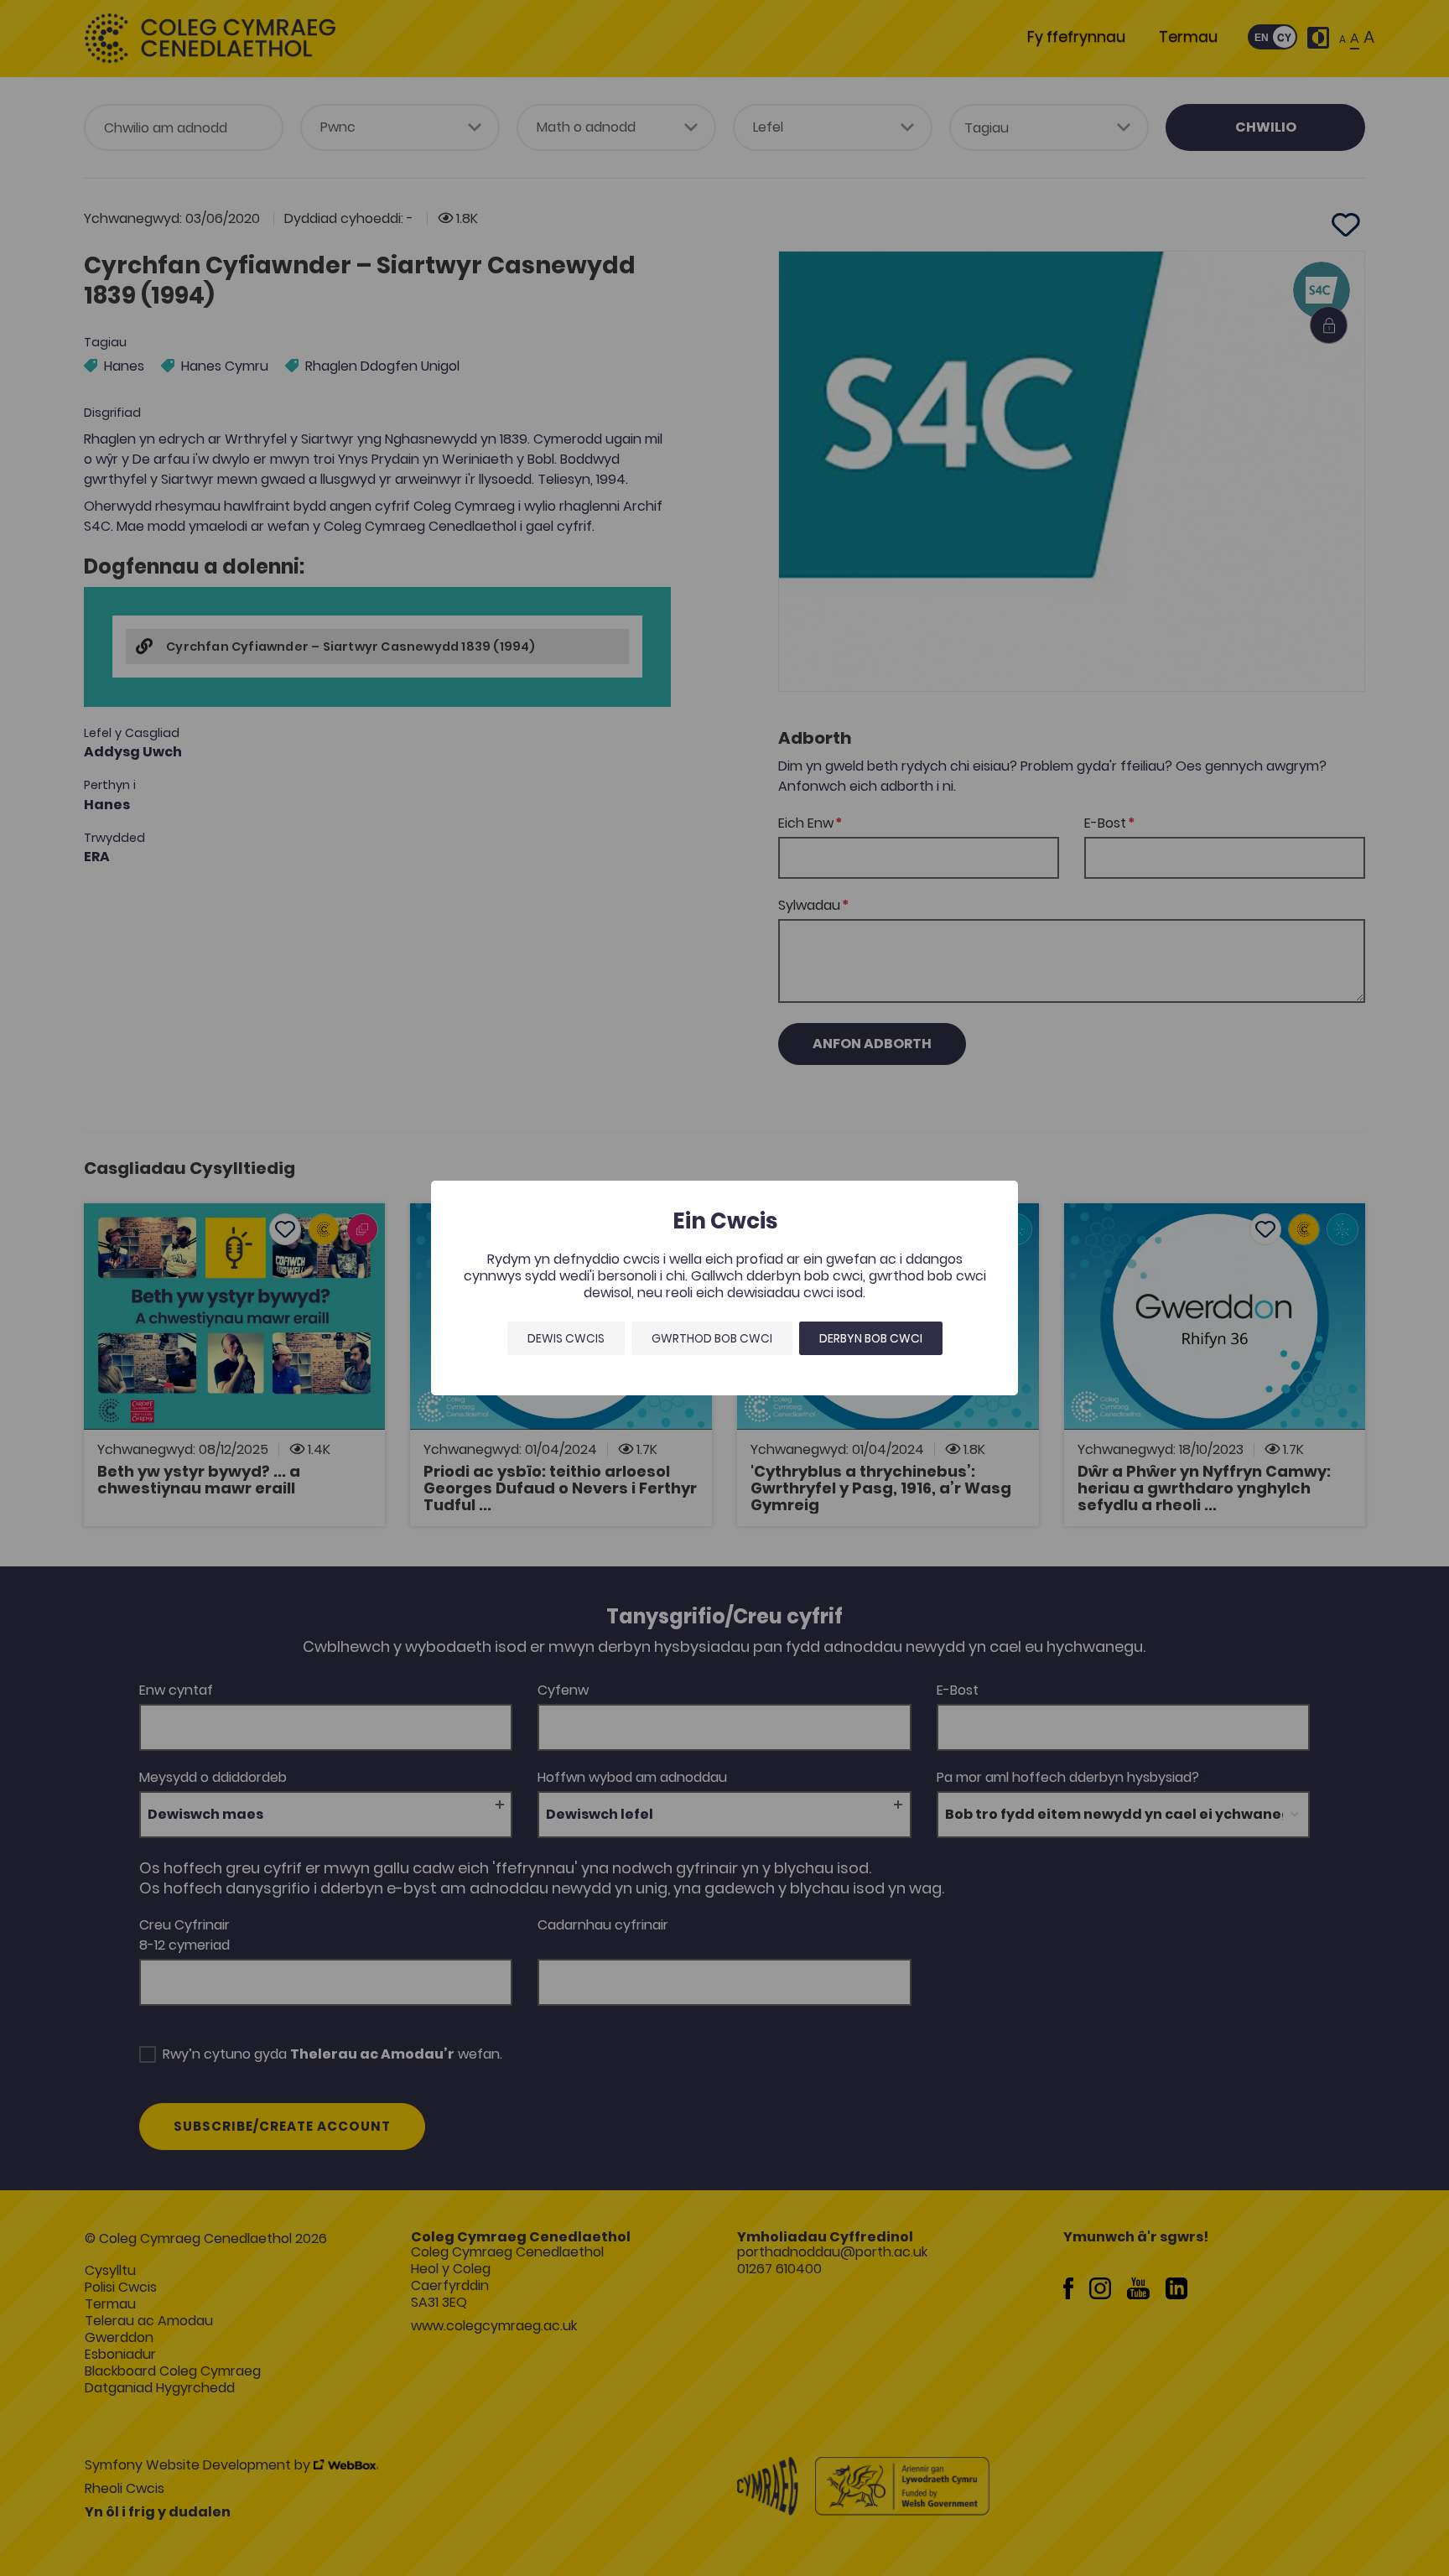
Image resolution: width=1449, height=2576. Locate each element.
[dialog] (724, 1288)
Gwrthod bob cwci (712, 1338)
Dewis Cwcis (566, 1338)
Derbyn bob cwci (871, 1338)
